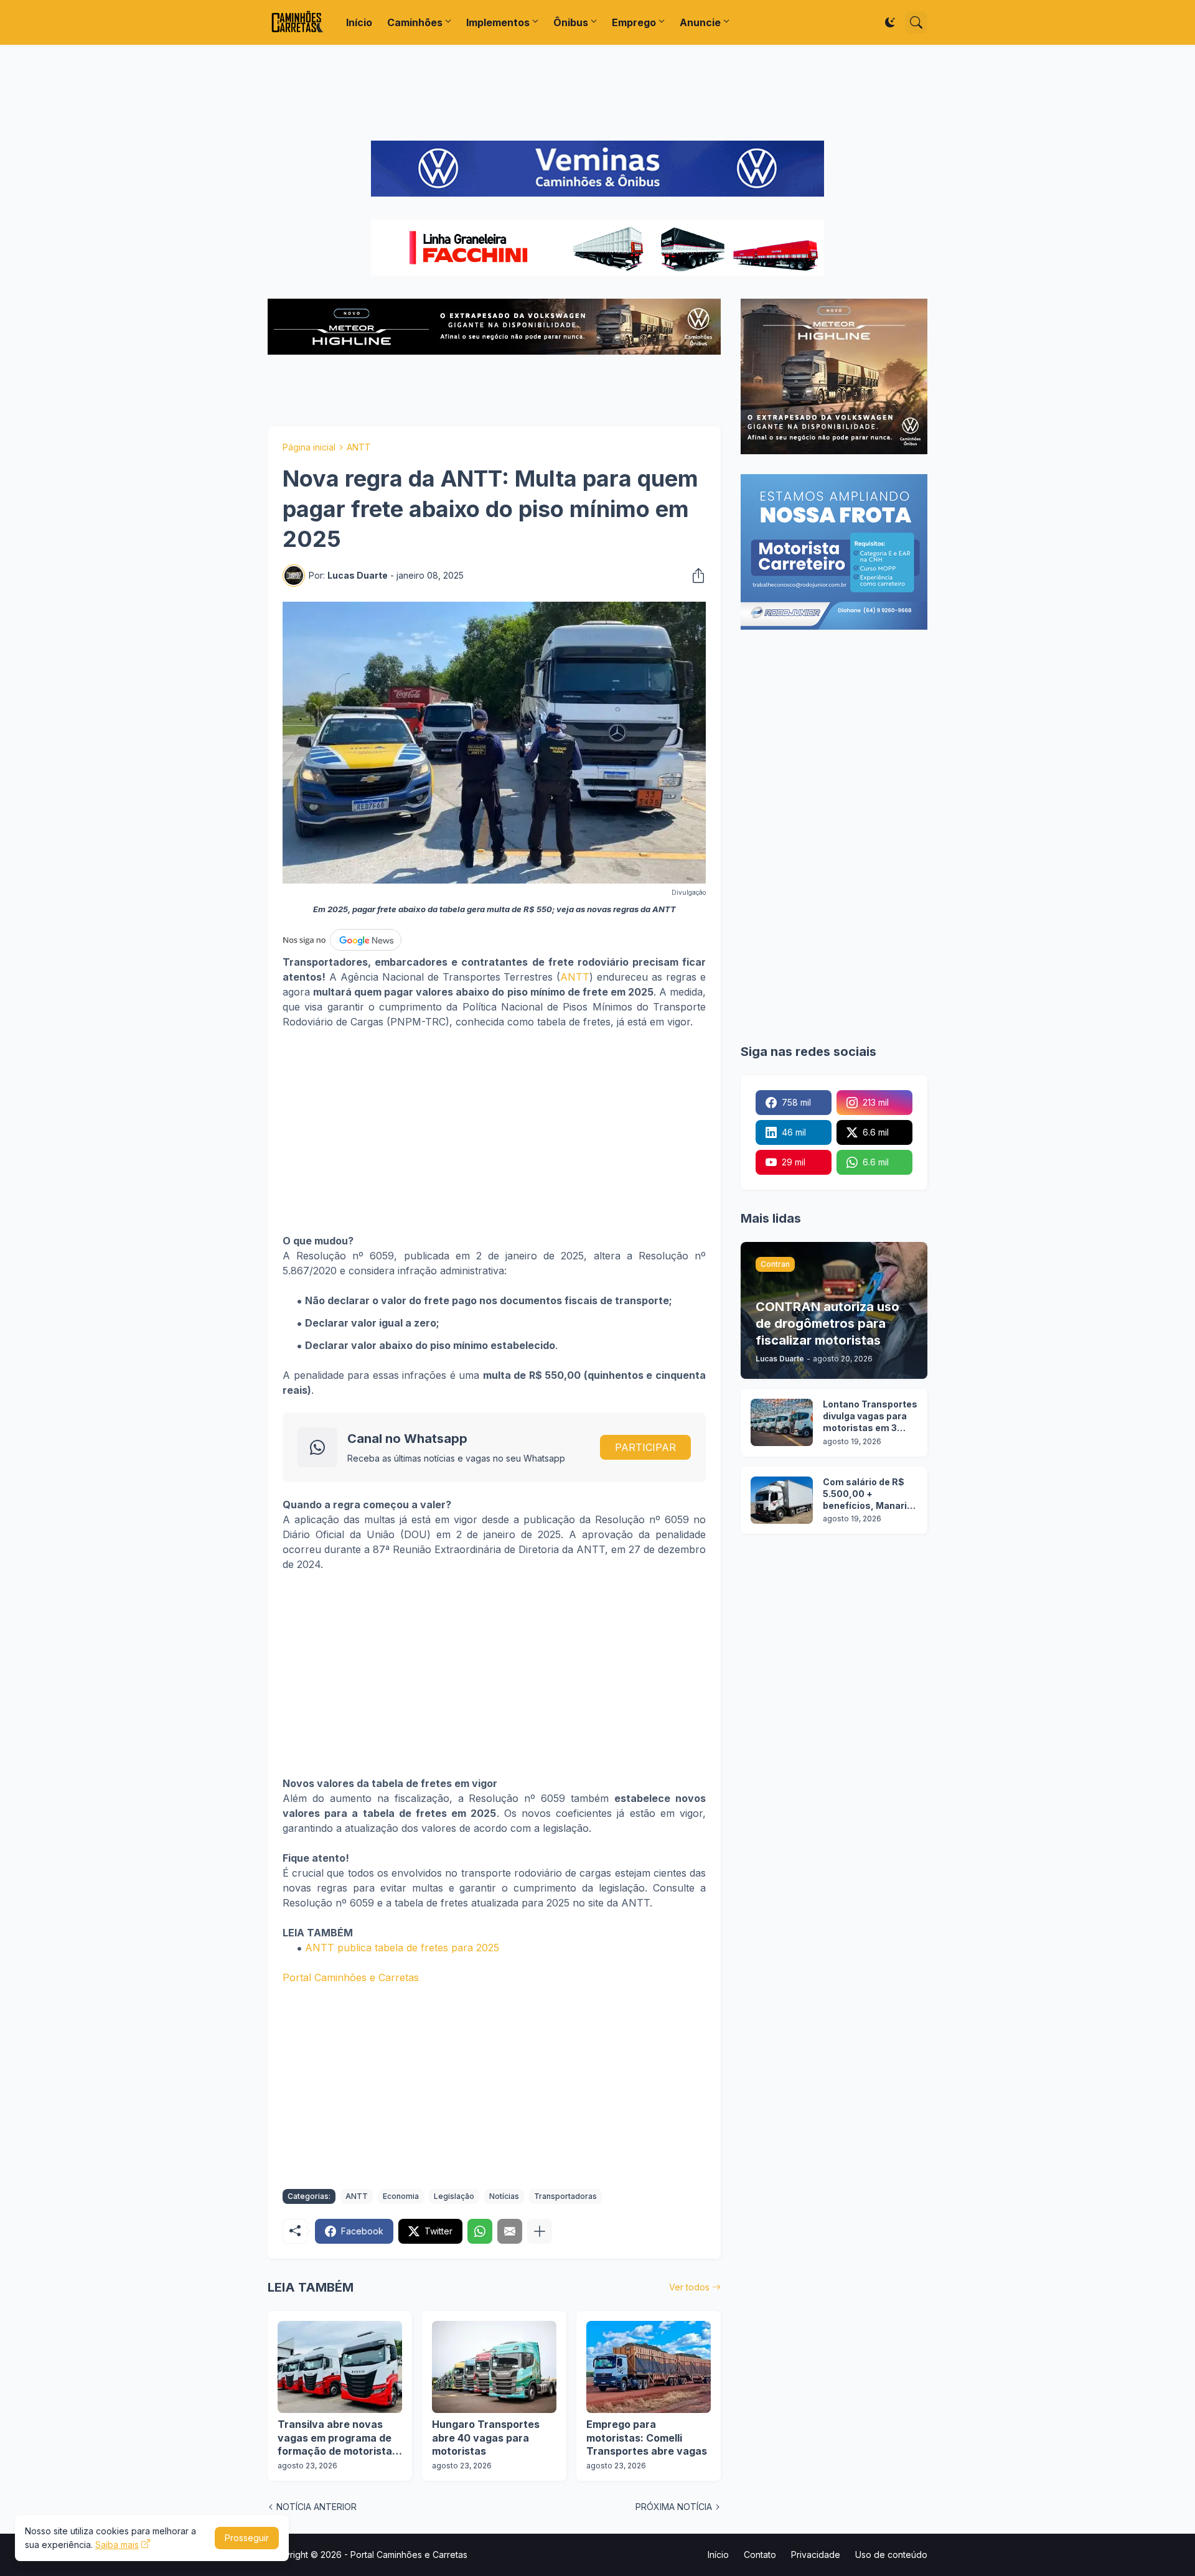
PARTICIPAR (645, 1447)
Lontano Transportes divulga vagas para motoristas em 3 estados (870, 1416)
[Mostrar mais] (540, 2231)
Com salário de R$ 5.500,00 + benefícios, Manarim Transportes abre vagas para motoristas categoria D (869, 1494)
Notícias (504, 2196)
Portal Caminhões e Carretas (351, 1977)
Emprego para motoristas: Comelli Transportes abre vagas (647, 2438)
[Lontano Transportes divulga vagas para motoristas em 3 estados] (782, 1422)
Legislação (454, 2196)
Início (359, 22)
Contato (760, 2555)
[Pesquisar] (916, 22)
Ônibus (571, 22)
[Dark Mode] (890, 22)
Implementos (498, 22)
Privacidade (816, 2555)
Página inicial (309, 447)
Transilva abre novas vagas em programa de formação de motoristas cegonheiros (338, 2438)
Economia (401, 2196)
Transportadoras (565, 2196)
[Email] (510, 2231)
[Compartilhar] (695, 576)
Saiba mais (117, 2545)
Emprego (634, 22)
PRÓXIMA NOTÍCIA (674, 2507)
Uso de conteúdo (891, 2555)
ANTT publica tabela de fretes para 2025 (402, 1948)
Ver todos (689, 2287)
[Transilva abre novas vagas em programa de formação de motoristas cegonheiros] (340, 2367)
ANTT (359, 447)
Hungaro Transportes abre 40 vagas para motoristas (486, 2438)
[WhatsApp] (480, 2231)
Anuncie (700, 22)
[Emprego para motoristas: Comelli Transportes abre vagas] (649, 2367)
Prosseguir (247, 2538)
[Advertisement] (597, 93)
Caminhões (415, 22)
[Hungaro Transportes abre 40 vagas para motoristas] (494, 2367)
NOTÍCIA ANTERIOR (316, 2507)
